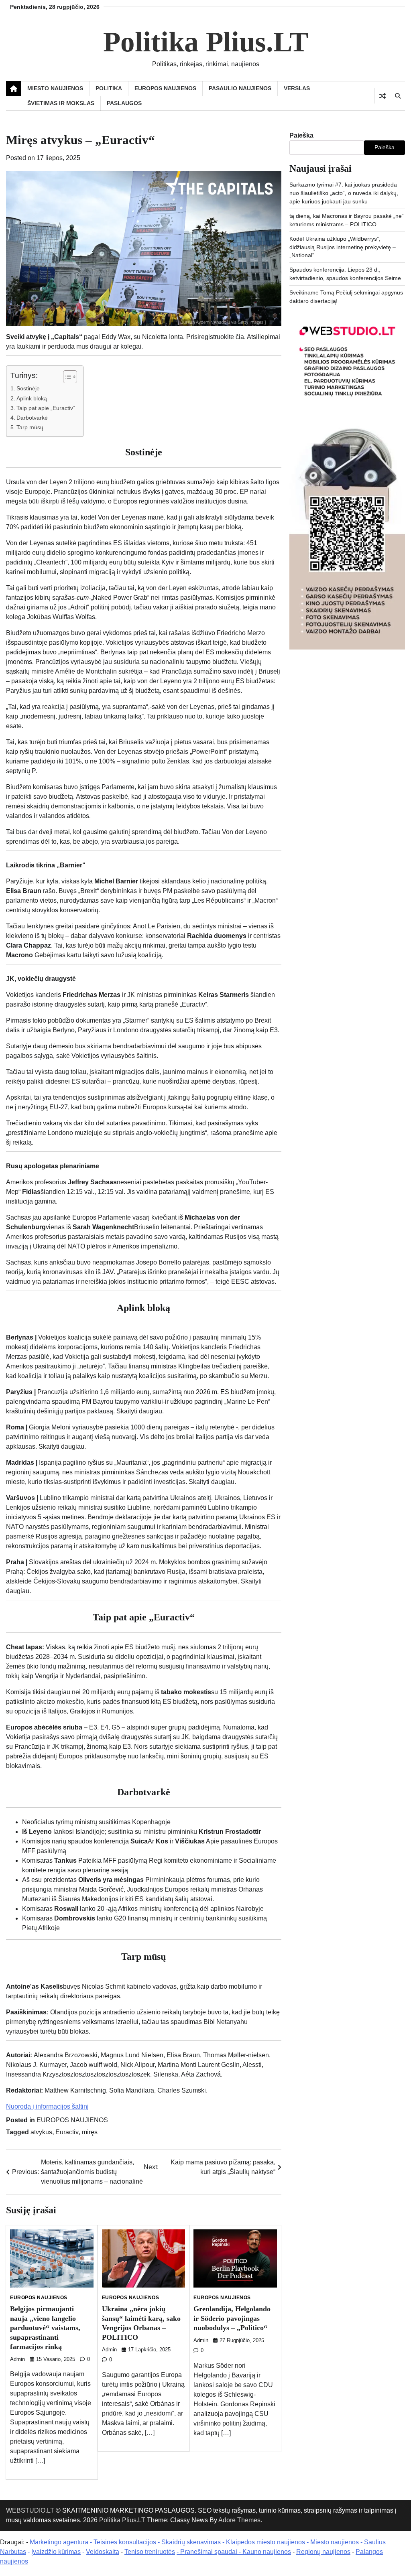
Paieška (301, 135)
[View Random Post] (382, 96)
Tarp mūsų (30, 427)
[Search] (397, 96)
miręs (90, 2132)
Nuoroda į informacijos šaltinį (47, 2106)
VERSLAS (297, 88)
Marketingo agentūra (59, 2542)
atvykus (41, 2132)
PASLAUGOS (124, 103)
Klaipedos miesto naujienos (266, 2542)
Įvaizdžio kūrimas (56, 2552)
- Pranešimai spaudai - (210, 2552)
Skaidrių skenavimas (191, 2542)
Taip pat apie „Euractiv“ (46, 408)
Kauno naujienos (267, 2552)
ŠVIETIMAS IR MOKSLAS (61, 103)
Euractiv (67, 2132)
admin (17, 2359)
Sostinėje (28, 388)
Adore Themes (239, 2520)
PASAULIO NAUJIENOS (240, 88)
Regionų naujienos (323, 2552)
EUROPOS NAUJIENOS (165, 88)
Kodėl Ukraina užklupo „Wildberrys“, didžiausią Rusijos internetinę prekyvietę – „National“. (343, 247)
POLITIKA (109, 88)
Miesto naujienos (335, 2542)
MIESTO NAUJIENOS (55, 88)
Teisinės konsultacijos (125, 2542)
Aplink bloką (32, 398)
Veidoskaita (103, 2552)
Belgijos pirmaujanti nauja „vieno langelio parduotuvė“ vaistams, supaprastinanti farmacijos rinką (45, 2328)
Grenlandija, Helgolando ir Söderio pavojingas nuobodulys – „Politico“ (232, 2318)
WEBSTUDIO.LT (30, 2510)
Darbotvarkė (32, 418)
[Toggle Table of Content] (66, 377)
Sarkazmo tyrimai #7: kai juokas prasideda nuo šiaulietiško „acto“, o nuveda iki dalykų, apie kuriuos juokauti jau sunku (344, 193)
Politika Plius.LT (206, 42)
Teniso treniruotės (150, 2552)
